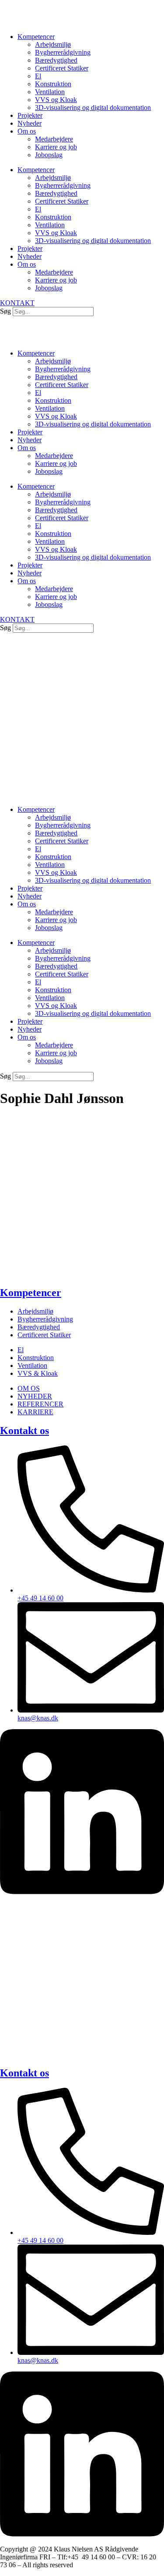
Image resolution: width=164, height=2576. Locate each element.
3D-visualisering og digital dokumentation (93, 107)
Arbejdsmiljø (53, 44)
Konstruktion (53, 84)
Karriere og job (56, 147)
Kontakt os (24, 1431)
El (38, 76)
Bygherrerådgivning (63, 52)
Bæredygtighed (56, 60)
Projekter (30, 115)
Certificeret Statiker (62, 68)
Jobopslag (49, 155)
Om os (27, 131)
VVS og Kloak (56, 100)
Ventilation (50, 92)
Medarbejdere (54, 139)
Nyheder (30, 123)
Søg (5, 311)
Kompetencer (36, 37)
